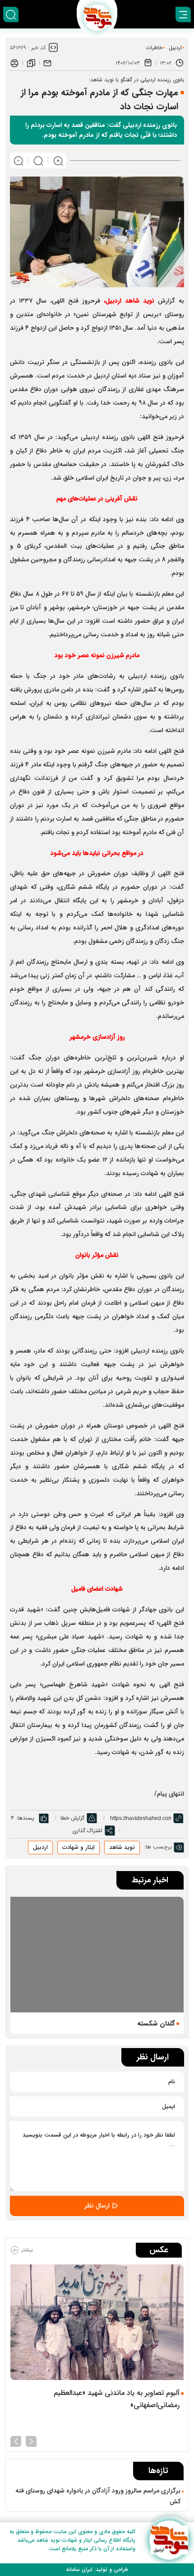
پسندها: (25, 1818)
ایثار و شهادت (79, 1847)
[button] (31, 2441)
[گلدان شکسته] (97, 1955)
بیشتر (26, 2250)
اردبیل (175, 48)
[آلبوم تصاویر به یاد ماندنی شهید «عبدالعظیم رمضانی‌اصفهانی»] (97, 2322)
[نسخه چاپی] (14, 63)
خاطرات (154, 48)
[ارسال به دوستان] (47, 63)
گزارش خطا (72, 1818)
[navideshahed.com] (169, 2540)
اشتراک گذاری (87, 1831)
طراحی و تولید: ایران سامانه (97, 2569)
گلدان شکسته (156, 2024)
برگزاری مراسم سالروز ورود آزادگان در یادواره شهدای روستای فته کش (98, 2496)
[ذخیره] (31, 63)
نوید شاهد (140, 301)
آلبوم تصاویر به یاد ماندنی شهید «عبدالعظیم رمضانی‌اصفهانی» (117, 2399)
